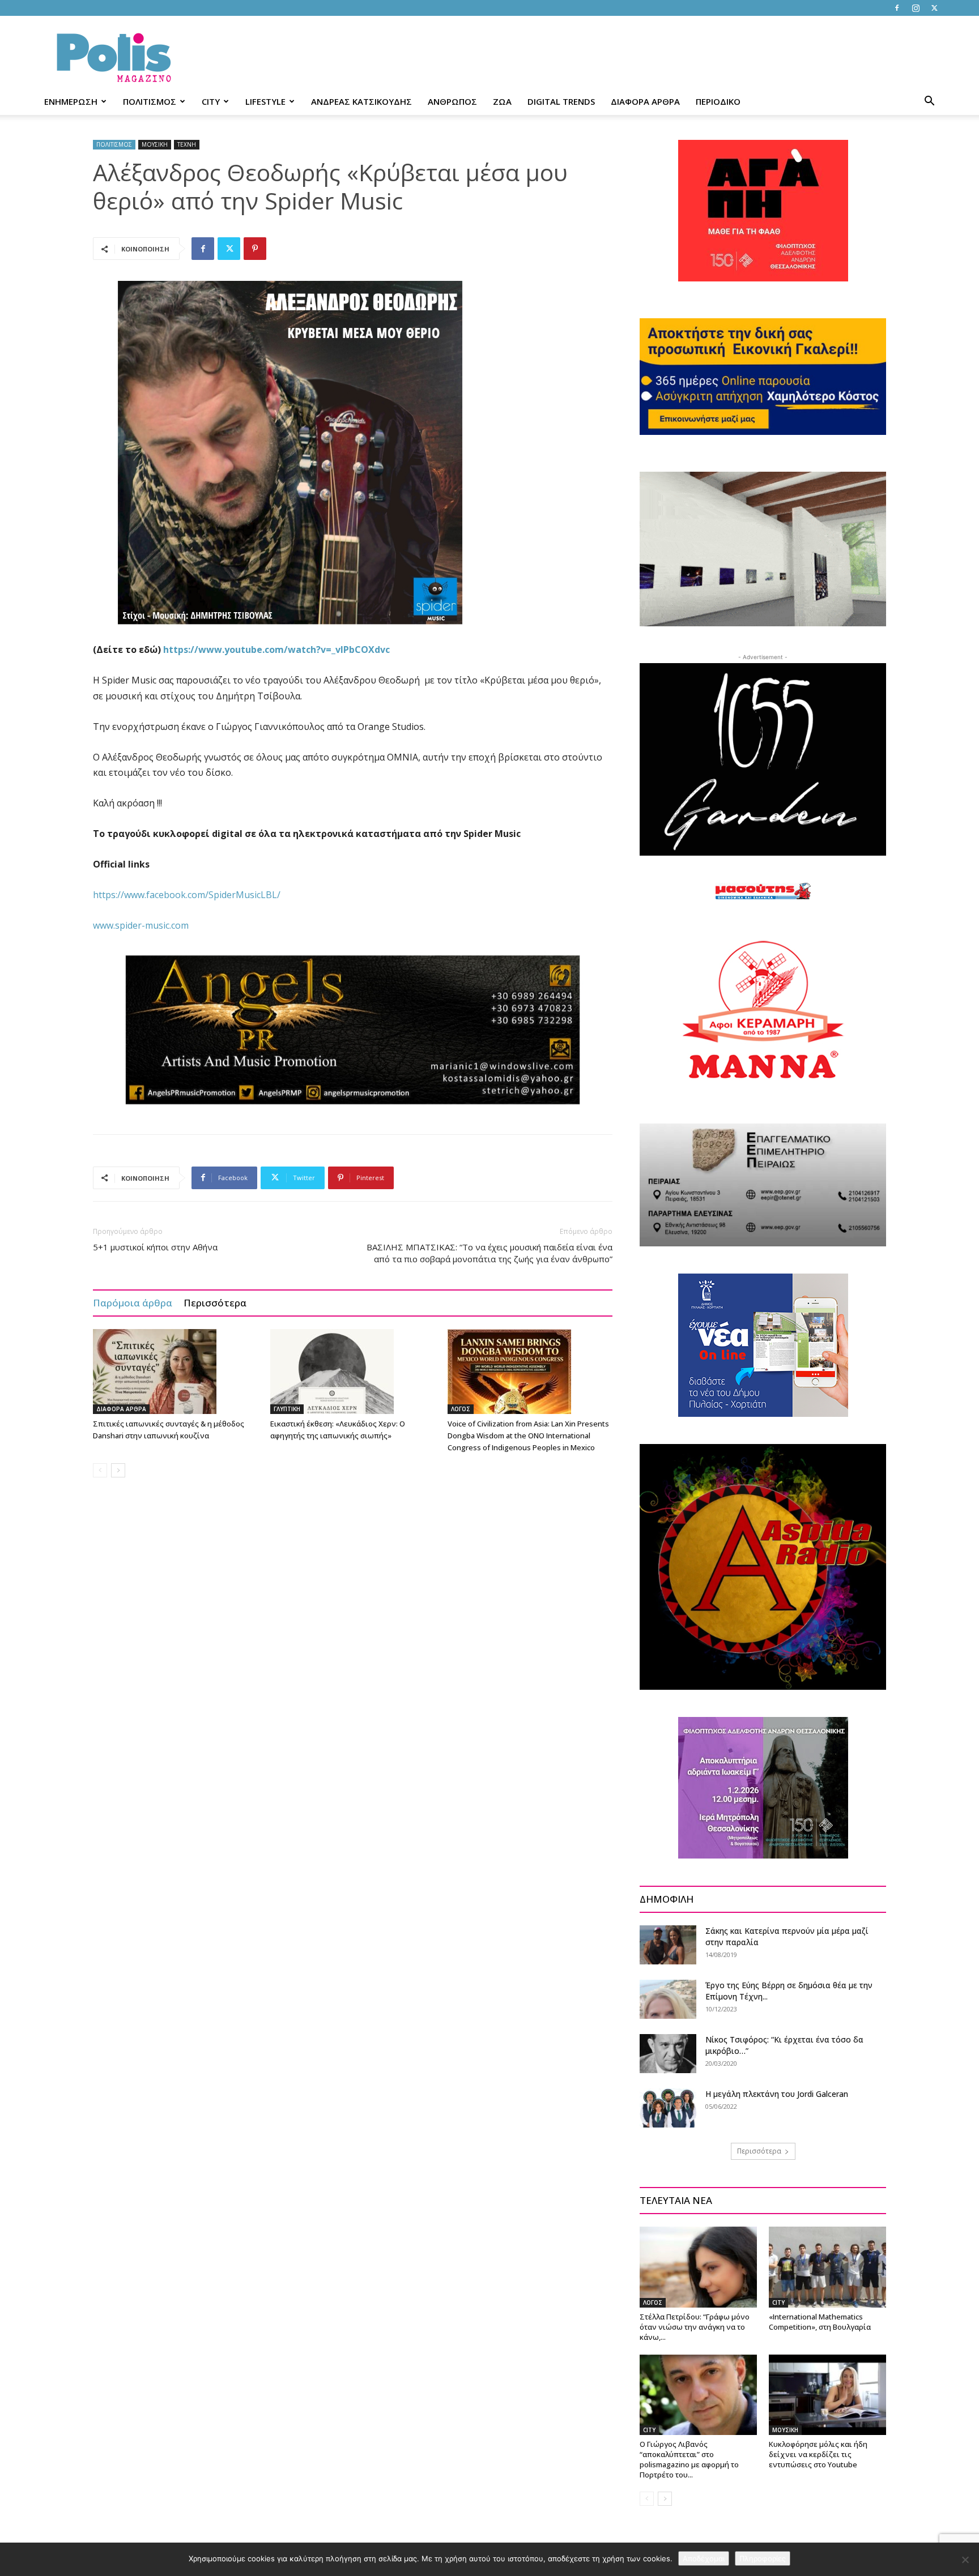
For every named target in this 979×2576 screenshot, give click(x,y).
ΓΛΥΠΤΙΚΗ (287, 1409)
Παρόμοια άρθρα (133, 1303)
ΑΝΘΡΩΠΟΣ (452, 101)
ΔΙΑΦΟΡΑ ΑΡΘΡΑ (645, 101)
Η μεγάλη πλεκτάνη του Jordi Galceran (777, 2094)
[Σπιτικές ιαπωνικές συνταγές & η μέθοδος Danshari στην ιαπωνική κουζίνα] (176, 1372)
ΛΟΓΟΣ (461, 1409)
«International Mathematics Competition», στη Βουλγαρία (820, 2322)
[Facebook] (897, 8)
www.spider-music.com (141, 925)
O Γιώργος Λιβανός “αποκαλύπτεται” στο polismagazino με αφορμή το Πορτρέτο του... (689, 2459)
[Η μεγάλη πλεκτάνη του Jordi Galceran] (668, 2108)
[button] (929, 102)
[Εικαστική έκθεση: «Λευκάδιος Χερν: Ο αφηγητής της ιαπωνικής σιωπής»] (353, 1372)
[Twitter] (934, 8)
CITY (211, 101)
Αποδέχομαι (704, 2558)
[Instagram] (916, 8)
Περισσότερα (215, 1303)
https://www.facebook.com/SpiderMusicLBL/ (187, 895)
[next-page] (118, 1470)
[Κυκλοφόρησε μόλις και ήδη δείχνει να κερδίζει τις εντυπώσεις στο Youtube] (827, 2395)
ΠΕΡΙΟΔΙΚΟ (718, 101)
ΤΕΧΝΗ (187, 144)
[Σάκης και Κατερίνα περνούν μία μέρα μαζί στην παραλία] (668, 1945)
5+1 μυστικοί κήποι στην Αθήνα (155, 1247)
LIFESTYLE (265, 101)
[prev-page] (100, 1470)
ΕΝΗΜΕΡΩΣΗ (71, 101)
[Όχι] (965, 2560)
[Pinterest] (255, 249)
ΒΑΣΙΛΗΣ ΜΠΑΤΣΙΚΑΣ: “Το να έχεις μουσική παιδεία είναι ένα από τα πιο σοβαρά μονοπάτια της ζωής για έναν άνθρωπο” (489, 1253)
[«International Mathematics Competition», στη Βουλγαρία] (827, 2267)
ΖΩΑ (502, 101)
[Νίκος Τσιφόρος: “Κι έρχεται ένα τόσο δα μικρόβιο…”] (668, 2054)
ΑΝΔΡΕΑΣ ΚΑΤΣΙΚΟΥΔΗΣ (361, 101)
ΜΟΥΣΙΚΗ (155, 144)
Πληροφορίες (763, 2558)
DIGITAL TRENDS (561, 101)
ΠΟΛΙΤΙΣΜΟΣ (150, 101)
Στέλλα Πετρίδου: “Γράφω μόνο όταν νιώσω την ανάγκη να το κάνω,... (695, 2327)
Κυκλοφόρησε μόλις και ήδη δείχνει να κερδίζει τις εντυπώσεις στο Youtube (818, 2454)
